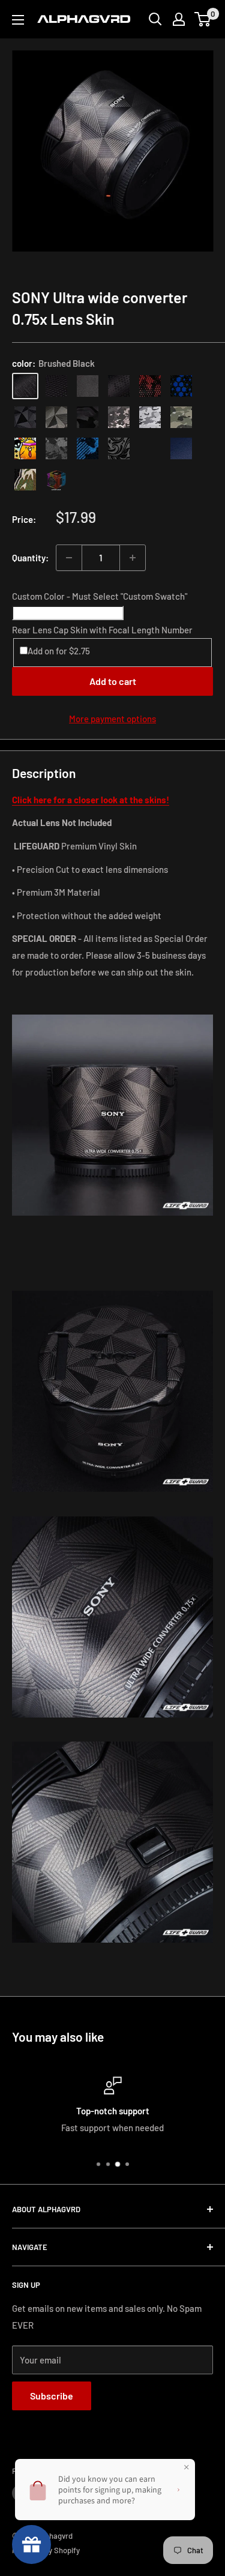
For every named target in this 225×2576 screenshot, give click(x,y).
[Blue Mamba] (181, 386)
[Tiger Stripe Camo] (25, 480)
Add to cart (113, 681)
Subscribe (52, 2396)
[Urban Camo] (181, 417)
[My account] (179, 19)
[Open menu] (18, 20)
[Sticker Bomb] (25, 448)
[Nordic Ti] (56, 417)
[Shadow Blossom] (119, 448)
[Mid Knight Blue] (88, 448)
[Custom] (56, 480)
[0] (203, 19)
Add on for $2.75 (59, 651)
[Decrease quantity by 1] (69, 558)
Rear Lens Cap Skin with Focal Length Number (102, 630)
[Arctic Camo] (150, 417)
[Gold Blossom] (150, 448)
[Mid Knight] (56, 448)
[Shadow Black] (88, 417)
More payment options (112, 719)
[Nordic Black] (25, 417)
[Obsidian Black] (88, 386)
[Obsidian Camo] (119, 417)
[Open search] (155, 19)
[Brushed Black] (25, 386)
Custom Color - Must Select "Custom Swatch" (100, 596)
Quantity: (30, 558)
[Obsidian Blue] (181, 448)
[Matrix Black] (56, 386)
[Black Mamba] (119, 386)
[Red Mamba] (150, 386)
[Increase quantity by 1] (133, 558)
